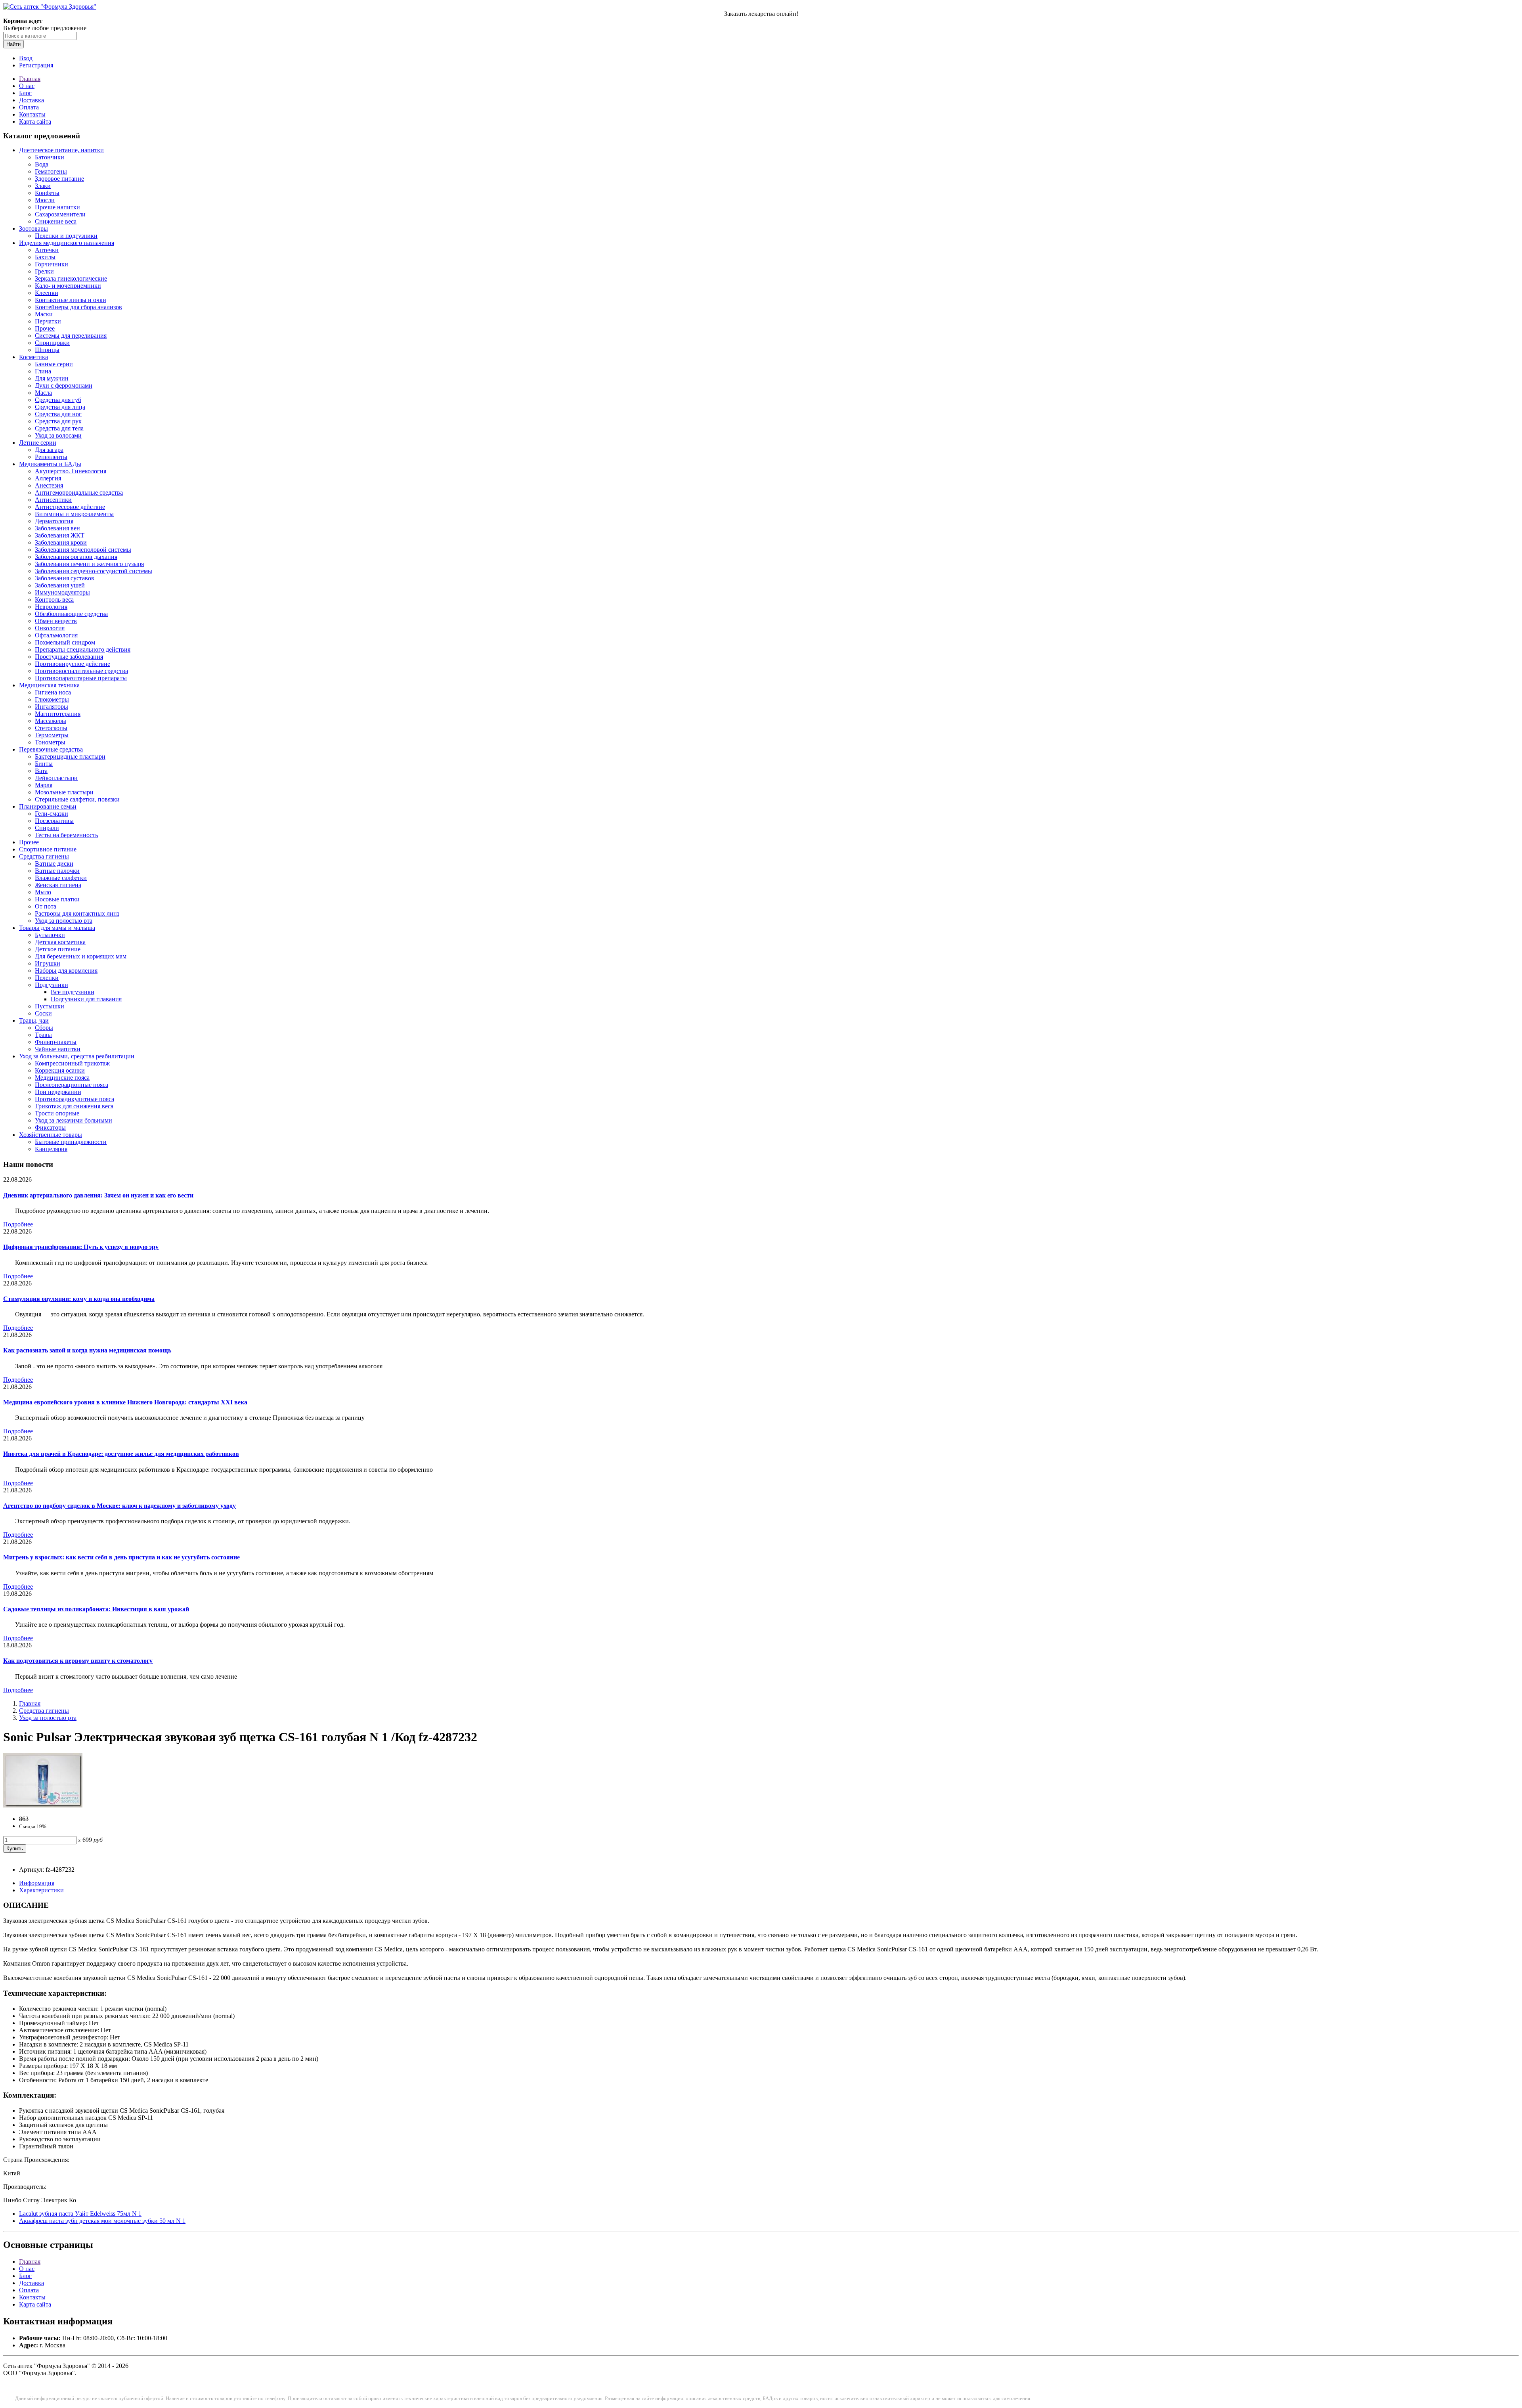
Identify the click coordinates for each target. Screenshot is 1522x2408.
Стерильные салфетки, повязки (77, 799)
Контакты (32, 114)
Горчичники (52, 264)
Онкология (50, 628)
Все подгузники (73, 992)
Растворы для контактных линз (77, 913)
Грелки (44, 271)
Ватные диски (54, 864)
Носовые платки (57, 899)
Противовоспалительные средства (81, 671)
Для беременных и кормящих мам (81, 956)
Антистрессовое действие (70, 507)
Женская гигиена (58, 885)
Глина (43, 371)
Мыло (43, 892)
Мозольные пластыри (64, 792)
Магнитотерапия (58, 714)
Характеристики (41, 1890)
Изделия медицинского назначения (67, 243)
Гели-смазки (52, 814)
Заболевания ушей (60, 585)
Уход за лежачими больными (74, 1120)
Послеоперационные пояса (72, 1085)
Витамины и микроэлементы (74, 514)
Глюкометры (52, 699)
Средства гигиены (44, 856)
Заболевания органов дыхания (76, 557)
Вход (26, 58)
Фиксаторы (50, 1127)
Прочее (45, 328)
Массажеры (51, 721)
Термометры (52, 735)
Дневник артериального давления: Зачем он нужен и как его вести (98, 1195)
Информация (37, 1883)
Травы (43, 1035)
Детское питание (58, 949)
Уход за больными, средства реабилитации (77, 1056)
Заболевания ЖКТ (60, 535)
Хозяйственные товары (51, 1135)
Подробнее (18, 1224)
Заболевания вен (57, 528)
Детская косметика (60, 942)
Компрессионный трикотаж (72, 1063)
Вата (41, 771)
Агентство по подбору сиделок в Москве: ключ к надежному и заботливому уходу (120, 1506)
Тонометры (50, 742)
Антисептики (53, 500)
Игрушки (48, 963)
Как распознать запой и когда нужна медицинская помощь (87, 1350)
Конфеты (47, 193)
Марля (44, 785)
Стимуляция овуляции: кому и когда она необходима (79, 1299)
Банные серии (54, 364)
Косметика (33, 357)
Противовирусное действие (73, 664)
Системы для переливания (71, 336)
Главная (30, 79)
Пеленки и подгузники (66, 236)
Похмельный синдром (65, 642)
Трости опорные (57, 1113)
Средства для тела (59, 428)
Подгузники (52, 985)
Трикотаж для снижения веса (74, 1106)
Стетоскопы (51, 728)
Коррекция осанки (60, 1070)
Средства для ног (58, 414)
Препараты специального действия (83, 649)
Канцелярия (51, 1149)
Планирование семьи (48, 806)
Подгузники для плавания (86, 999)
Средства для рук (58, 421)
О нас (27, 86)
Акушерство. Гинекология (71, 471)
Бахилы (45, 257)
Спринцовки (52, 343)
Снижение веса (56, 221)
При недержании (58, 1092)
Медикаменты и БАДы (50, 464)
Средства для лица (60, 407)
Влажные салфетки (61, 878)
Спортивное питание (48, 849)
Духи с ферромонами (64, 385)
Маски (44, 314)
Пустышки (50, 1006)
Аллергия (48, 478)
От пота (46, 906)
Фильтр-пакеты (56, 1042)
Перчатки (48, 321)
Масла (43, 393)
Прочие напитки (57, 207)
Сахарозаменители (60, 214)
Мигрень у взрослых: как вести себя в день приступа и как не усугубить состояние (121, 1557)
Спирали (47, 828)
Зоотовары (33, 229)
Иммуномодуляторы (62, 592)
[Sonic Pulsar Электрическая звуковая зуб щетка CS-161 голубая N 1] (43, 1805)
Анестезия (49, 485)
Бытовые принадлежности (71, 1142)
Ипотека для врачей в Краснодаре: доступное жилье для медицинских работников (121, 1454)
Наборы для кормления (66, 971)
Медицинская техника (49, 685)
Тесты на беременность (66, 835)
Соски (43, 1013)
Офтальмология (56, 635)
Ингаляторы (52, 707)
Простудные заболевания (69, 657)
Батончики (50, 157)
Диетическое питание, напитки (61, 150)
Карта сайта (35, 121)
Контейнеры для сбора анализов (78, 307)
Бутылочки (50, 935)
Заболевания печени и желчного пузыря (89, 564)
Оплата (29, 107)
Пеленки (47, 978)
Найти (13, 44)
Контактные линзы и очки (71, 300)
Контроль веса (54, 600)
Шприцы (47, 350)
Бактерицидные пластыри (70, 756)
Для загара (49, 450)
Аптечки (47, 250)
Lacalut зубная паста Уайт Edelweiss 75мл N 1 (80, 2214)
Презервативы (54, 821)
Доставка (32, 100)
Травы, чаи (34, 1020)
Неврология (51, 607)
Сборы (44, 1028)
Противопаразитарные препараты (81, 678)
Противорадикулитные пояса (75, 1099)
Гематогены (51, 171)
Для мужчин (52, 378)
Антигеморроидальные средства (79, 493)
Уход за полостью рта (64, 921)
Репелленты (51, 457)
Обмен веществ (56, 621)
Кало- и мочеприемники (68, 286)
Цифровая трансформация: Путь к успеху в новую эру (81, 1247)
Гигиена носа (53, 692)
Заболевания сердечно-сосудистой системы (94, 571)
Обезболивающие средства (71, 614)
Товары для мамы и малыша (57, 928)
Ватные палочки (57, 871)
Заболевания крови (61, 542)
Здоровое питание (59, 179)
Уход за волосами (58, 435)
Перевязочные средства (51, 749)
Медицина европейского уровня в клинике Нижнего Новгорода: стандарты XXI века (125, 1402)
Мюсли (45, 200)
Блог (25, 93)
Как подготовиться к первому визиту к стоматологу (78, 1661)
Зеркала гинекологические (71, 278)
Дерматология (54, 521)
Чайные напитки (58, 1049)
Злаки (43, 186)
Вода (42, 164)
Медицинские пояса (62, 1078)
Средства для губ (58, 400)
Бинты (44, 764)
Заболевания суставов (65, 578)
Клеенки (47, 293)
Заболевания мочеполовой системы (83, 550)
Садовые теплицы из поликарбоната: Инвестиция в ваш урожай (96, 1609)
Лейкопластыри (56, 778)
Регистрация (36, 65)
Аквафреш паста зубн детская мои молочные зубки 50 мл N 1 (102, 2221)
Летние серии (38, 443)
